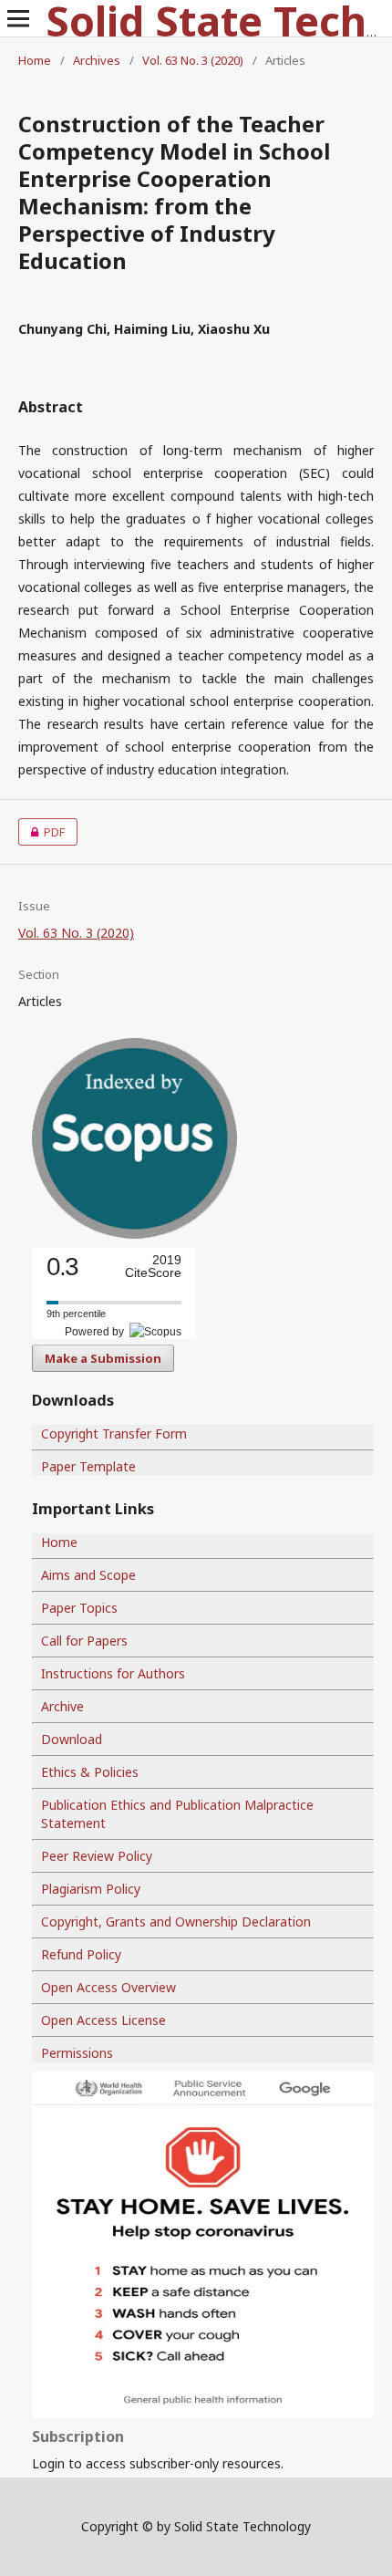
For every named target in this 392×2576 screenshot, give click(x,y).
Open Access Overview (108, 1987)
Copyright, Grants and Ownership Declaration (176, 1922)
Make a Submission (103, 1358)
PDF (41, 832)
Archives (97, 60)
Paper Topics (79, 1608)
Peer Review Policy (97, 1856)
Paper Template (88, 1466)
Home (35, 60)
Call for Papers (84, 1641)
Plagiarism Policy (91, 1889)
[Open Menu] (18, 18)
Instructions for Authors (113, 1673)
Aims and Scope (88, 1575)
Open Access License (103, 2020)
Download (72, 1739)
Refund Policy (81, 1954)
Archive (62, 1706)
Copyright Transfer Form (114, 1433)
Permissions (77, 2053)
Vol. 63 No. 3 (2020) (193, 60)
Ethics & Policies (90, 1772)
